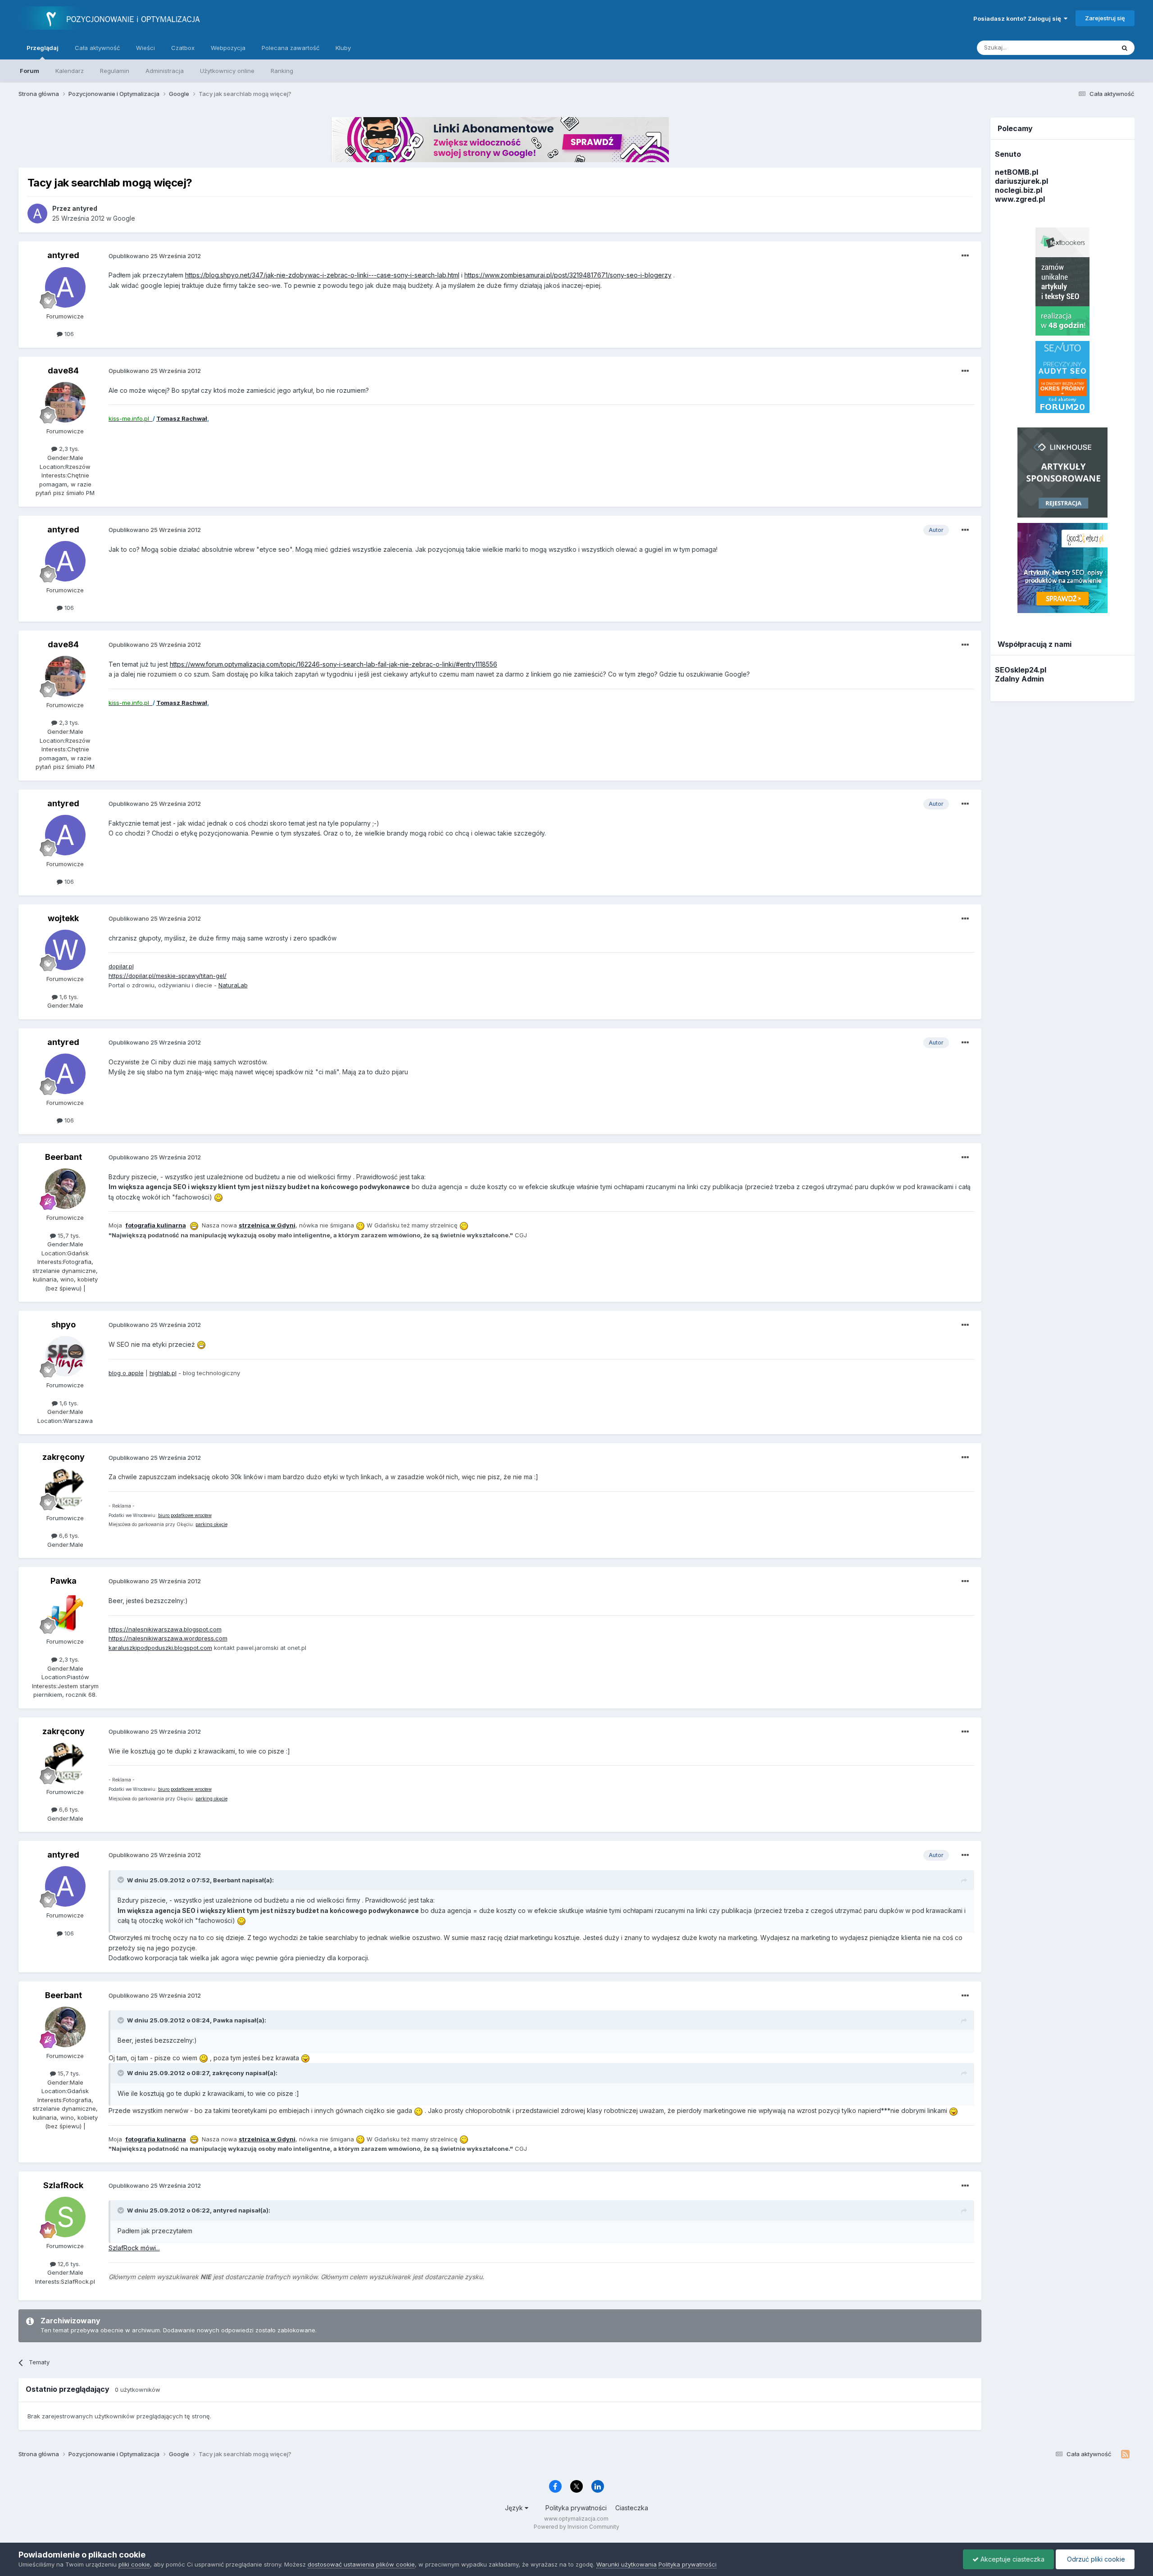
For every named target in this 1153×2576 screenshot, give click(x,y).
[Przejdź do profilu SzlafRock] (65, 2217)
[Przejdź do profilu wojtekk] (65, 950)
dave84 (63, 370)
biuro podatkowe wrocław (185, 1515)
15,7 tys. (68, 1236)
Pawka (64, 1581)
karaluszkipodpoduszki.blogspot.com (160, 1648)
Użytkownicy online (227, 71)
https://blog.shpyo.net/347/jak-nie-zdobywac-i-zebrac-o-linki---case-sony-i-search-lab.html (322, 275)
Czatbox (183, 48)
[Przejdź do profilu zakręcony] (65, 1489)
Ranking (282, 71)
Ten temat (1089, 48)
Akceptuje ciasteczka (1012, 2559)
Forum (30, 71)
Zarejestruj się (1105, 18)
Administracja (165, 71)
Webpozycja (228, 48)
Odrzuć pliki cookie (1095, 2559)
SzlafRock (63, 2185)
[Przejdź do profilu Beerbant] (65, 1189)
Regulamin (115, 71)
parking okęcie (211, 1524)
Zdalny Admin (1019, 679)
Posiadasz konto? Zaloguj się (1019, 18)
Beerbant (64, 1157)
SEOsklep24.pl (1021, 670)
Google (124, 218)
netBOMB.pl (1017, 172)
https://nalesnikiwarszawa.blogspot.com (165, 1629)
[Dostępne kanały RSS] (1125, 2454)
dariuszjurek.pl (1021, 181)
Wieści (145, 48)
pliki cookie (134, 2564)
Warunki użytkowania (626, 2564)
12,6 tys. (68, 2264)
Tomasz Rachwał (182, 418)
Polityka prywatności (576, 2508)
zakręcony (64, 1457)
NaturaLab (233, 985)
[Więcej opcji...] (965, 256)
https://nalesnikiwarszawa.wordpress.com (168, 1638)
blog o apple (126, 1373)
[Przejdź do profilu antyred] (37, 214)
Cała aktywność (97, 48)
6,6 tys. (68, 1536)
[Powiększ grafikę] (218, 1197)
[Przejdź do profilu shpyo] (65, 1356)
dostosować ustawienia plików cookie (361, 2564)
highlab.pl (163, 1373)
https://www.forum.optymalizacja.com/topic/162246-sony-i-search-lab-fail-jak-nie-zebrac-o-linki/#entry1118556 (334, 664)
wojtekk (63, 918)
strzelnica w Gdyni (267, 1225)
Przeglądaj (43, 48)
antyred (63, 255)
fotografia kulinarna (156, 1225)
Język (515, 2508)
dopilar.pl (121, 966)
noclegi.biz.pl (1019, 190)
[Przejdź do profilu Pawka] (65, 1613)
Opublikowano (155, 256)
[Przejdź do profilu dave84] (65, 402)
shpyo (64, 1324)
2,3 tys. (68, 449)
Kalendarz (70, 71)
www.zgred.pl (1020, 199)
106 (68, 334)
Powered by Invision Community (576, 2527)
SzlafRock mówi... (134, 2248)
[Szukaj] (1125, 48)
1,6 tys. (68, 997)
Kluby (343, 48)
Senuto (1008, 154)
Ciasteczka (632, 2508)
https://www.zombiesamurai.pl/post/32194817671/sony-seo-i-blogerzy (568, 275)
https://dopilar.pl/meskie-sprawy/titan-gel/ (168, 976)
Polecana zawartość (291, 48)
